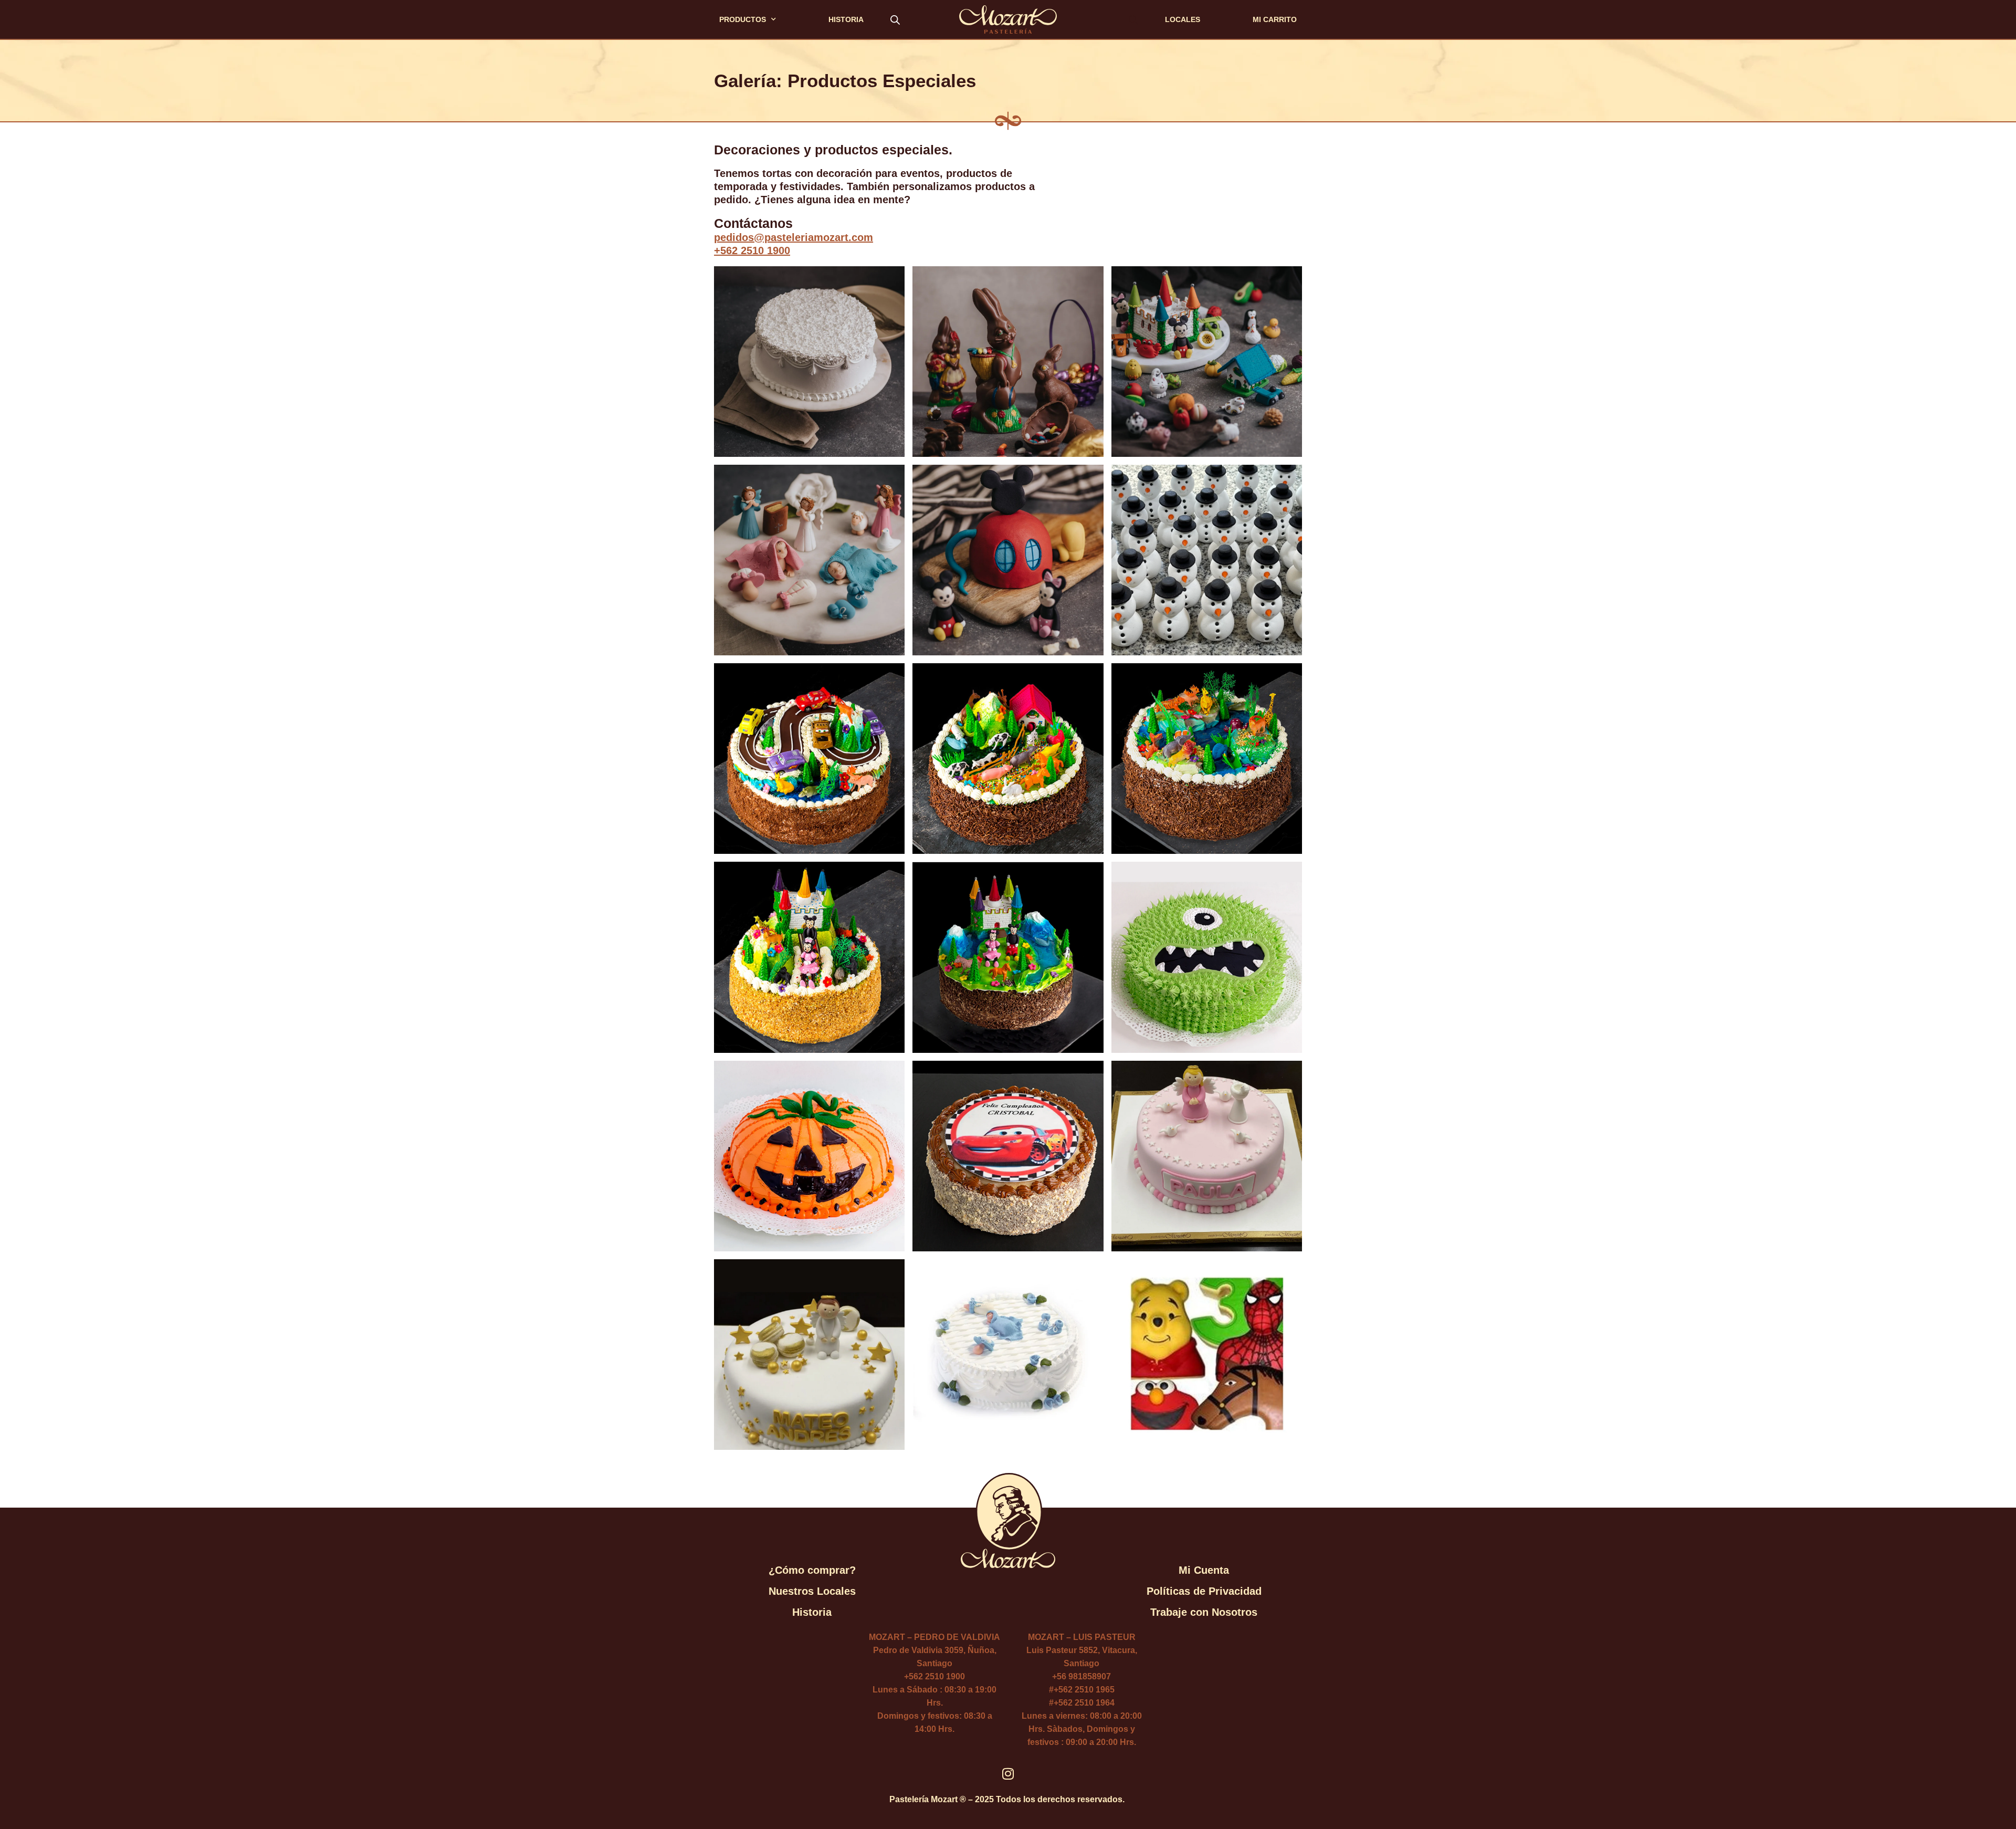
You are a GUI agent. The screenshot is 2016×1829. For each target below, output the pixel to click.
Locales (1183, 19)
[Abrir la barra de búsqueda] (895, 19)
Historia (846, 19)
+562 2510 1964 (1084, 1703)
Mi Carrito (1275, 19)
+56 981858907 (1081, 1676)
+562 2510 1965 (1084, 1690)
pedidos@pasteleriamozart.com (794, 237)
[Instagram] (1008, 1774)
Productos (743, 19)
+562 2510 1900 (752, 250)
